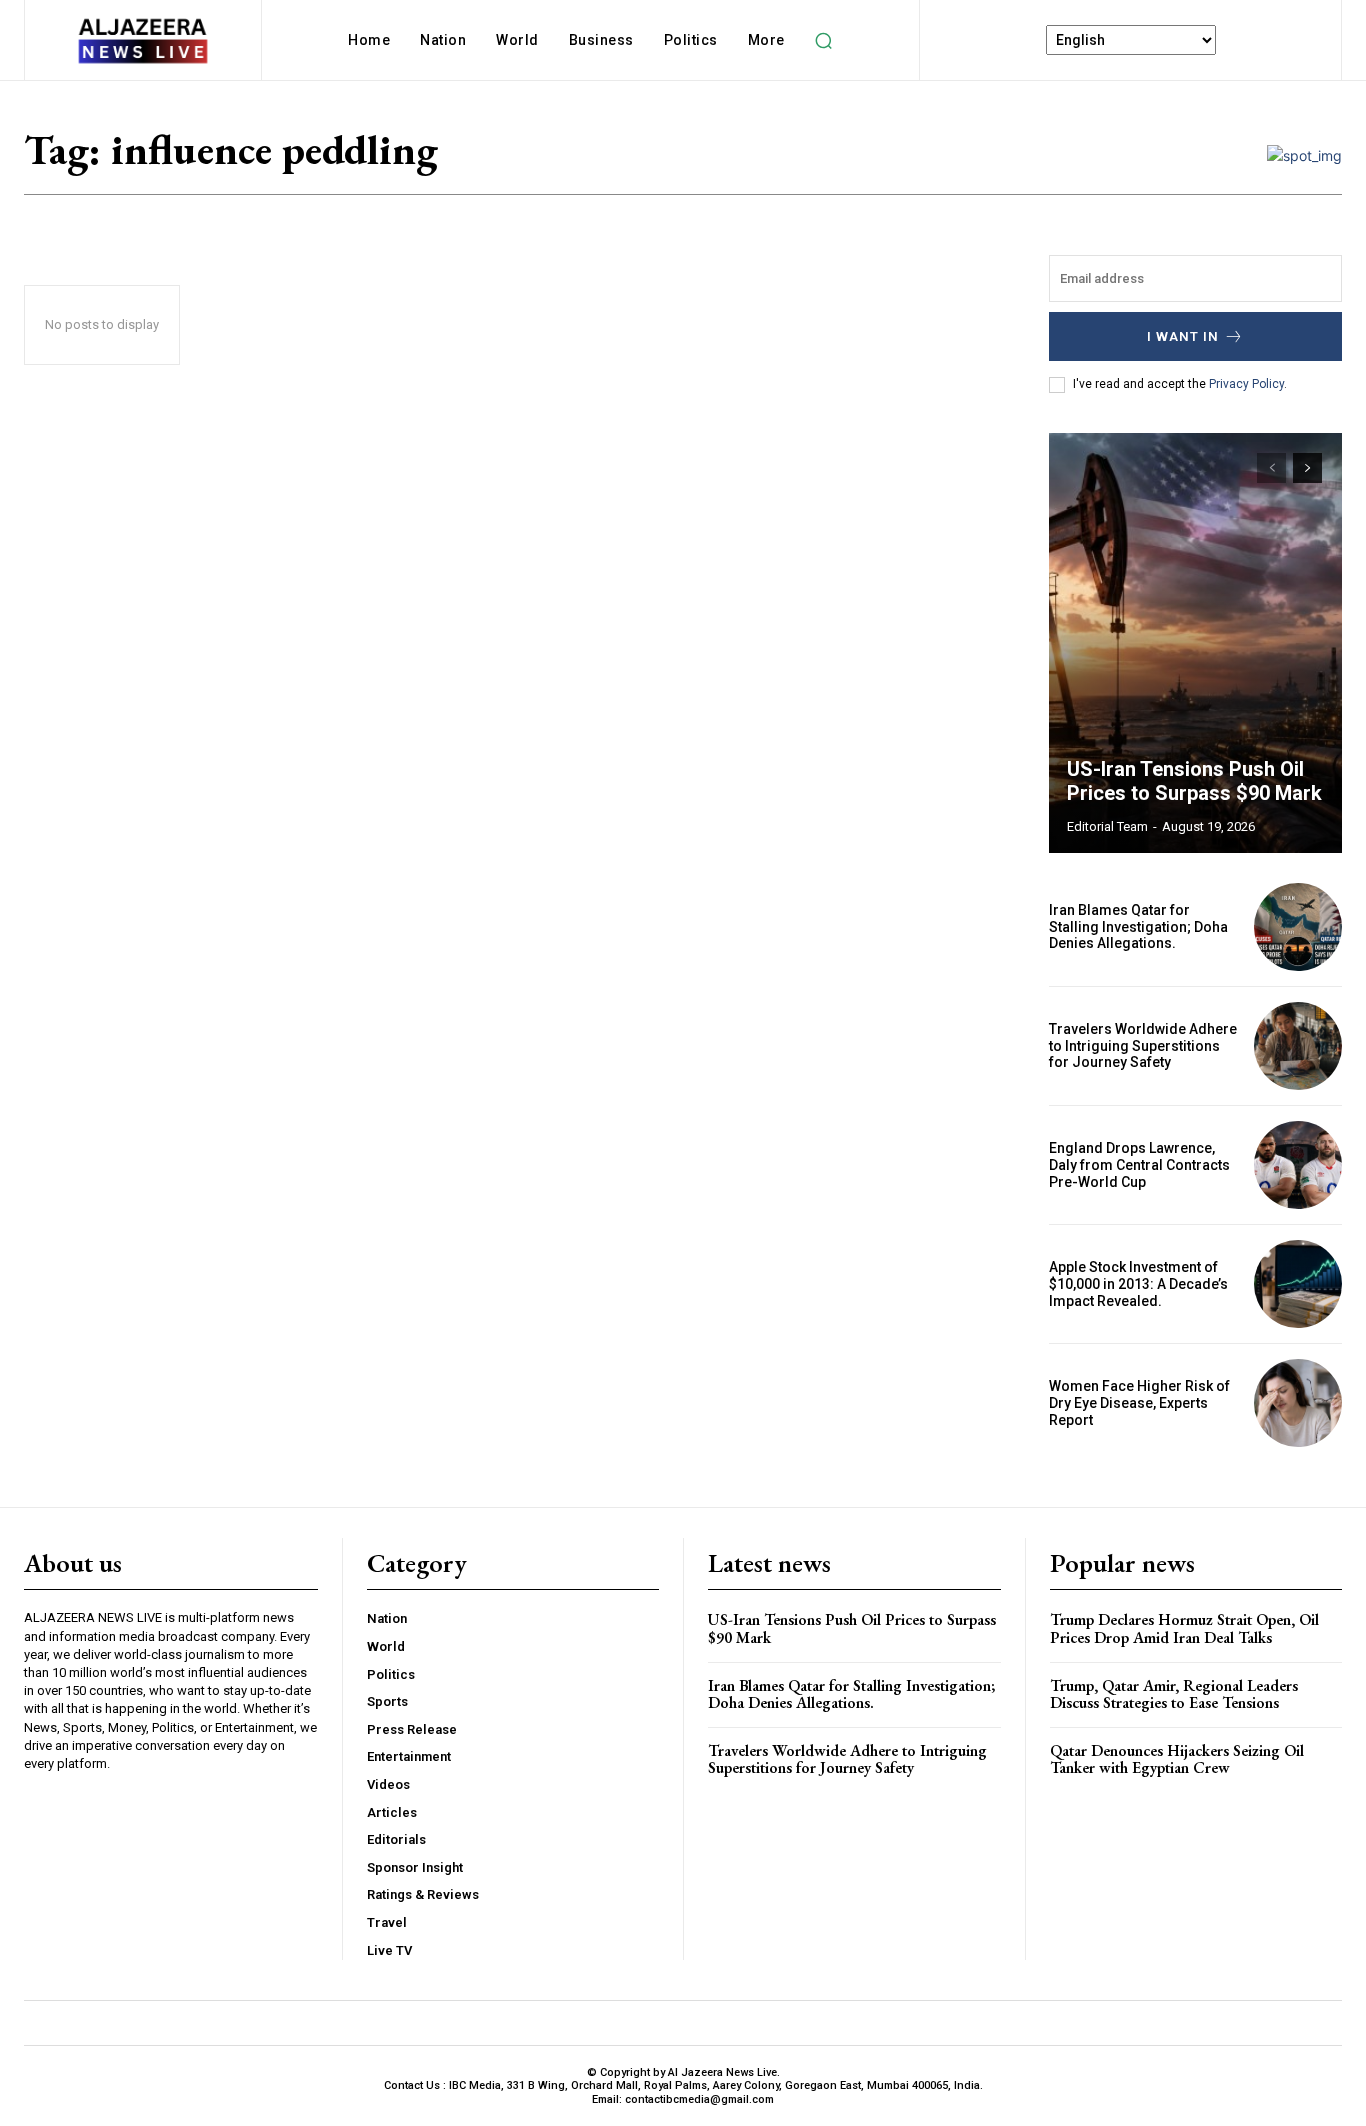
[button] (824, 40)
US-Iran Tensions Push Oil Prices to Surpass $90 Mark (1194, 781)
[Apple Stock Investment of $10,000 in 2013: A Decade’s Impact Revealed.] (1298, 1284)
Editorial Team (1107, 826)
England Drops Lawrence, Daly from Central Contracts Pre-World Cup (1139, 1165)
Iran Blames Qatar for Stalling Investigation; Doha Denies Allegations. (1138, 927)
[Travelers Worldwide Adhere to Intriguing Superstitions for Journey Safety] (1298, 1046)
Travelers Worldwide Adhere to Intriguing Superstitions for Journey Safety (1143, 1046)
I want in (1183, 336)
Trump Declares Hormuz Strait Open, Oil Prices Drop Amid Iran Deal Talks (1184, 1628)
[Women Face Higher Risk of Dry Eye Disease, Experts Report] (1298, 1403)
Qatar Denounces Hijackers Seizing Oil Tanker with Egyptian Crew (1177, 1759)
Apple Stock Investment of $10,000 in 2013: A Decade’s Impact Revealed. (1138, 1284)
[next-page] (1307, 468)
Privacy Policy (1246, 384)
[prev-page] (1271, 468)
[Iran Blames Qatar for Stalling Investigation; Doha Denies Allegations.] (1298, 927)
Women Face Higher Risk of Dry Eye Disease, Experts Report (1139, 1403)
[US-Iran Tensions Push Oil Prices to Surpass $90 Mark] (1196, 643)
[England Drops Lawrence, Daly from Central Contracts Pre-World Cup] (1298, 1165)
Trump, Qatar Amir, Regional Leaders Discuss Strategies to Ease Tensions (1174, 1694)
